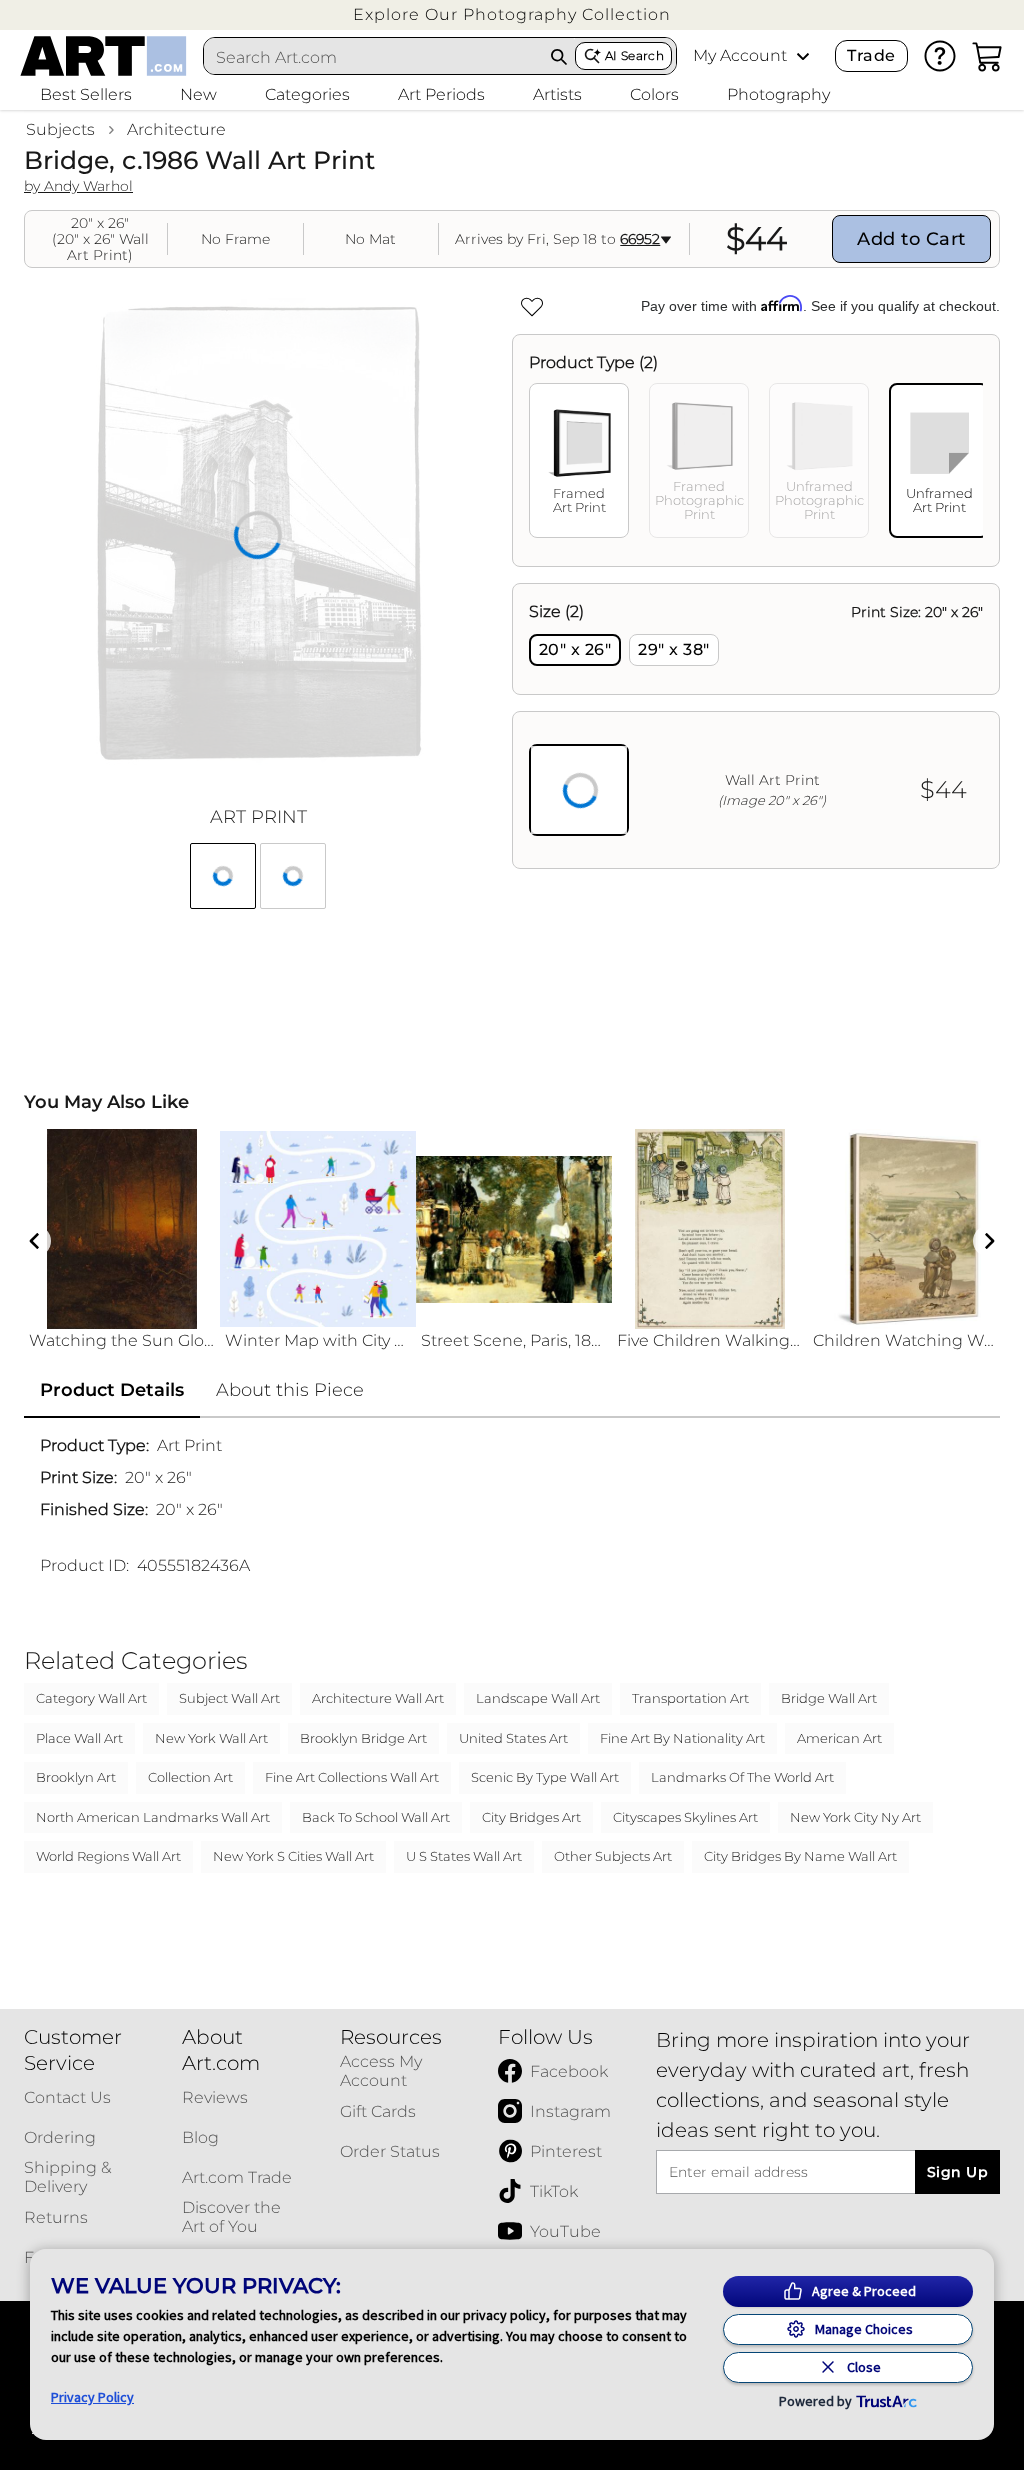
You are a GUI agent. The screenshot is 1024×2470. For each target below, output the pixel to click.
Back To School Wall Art (376, 1817)
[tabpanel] (756, 726)
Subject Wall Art (229, 1698)
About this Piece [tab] (290, 1390)
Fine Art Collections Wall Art (352, 1777)
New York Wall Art (211, 1738)
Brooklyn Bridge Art (363, 1738)
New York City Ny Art (855, 1817)
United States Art (513, 1738)
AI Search (634, 55)
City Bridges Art (531, 1817)
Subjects (60, 129)
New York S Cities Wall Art (293, 1856)
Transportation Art (690, 1698)
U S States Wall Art (464, 1856)
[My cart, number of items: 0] (988, 56)
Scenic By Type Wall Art (545, 1777)
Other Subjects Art (613, 1856)
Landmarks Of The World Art (742, 1777)
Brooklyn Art (76, 1777)
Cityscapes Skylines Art (685, 1817)
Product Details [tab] (112, 1390)
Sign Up (957, 2172)
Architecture (176, 129)
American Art (839, 1738)
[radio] (575, 650)
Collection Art (190, 1777)
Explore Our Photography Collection (512, 14)
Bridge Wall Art (829, 1698)
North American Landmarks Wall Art (153, 1817)
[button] (512, 14)
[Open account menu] (803, 56)
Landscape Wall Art (538, 1698)
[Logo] (103, 56)
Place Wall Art (79, 1738)
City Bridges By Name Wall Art (800, 1856)
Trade (871, 55)
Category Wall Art (91, 1698)
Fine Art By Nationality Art (682, 1738)
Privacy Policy (92, 2397)
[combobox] (374, 57)
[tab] (579, 460)
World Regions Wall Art (108, 1856)
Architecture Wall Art (378, 1698)
